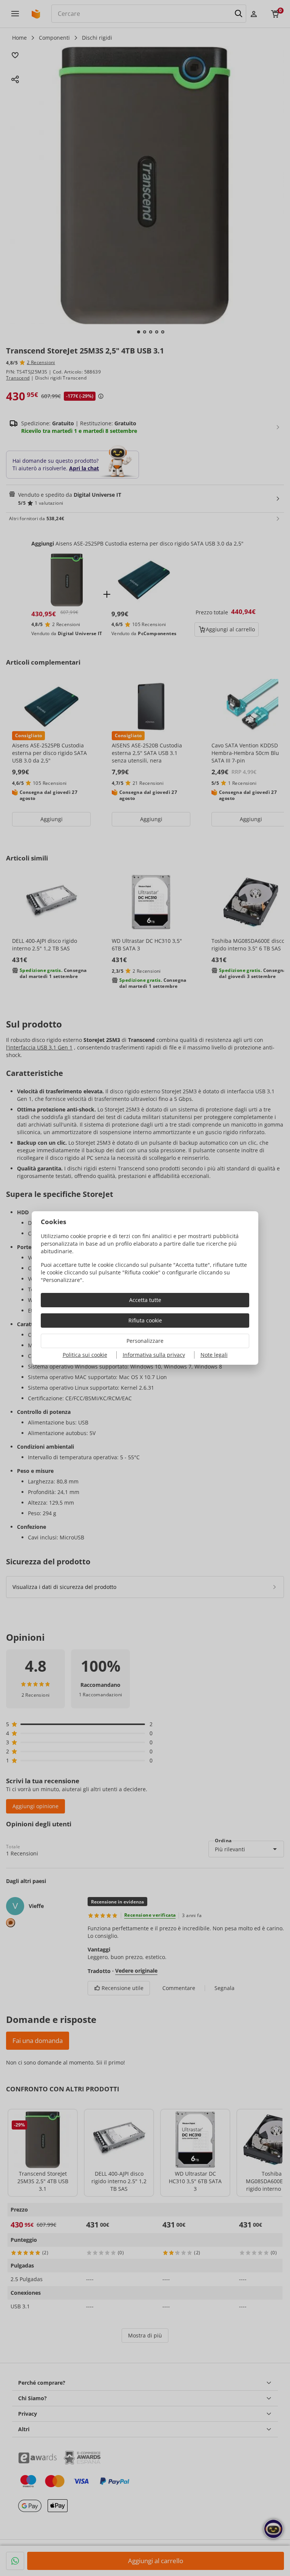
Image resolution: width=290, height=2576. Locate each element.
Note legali (214, 1355)
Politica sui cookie (85, 1355)
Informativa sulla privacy (154, 1355)
